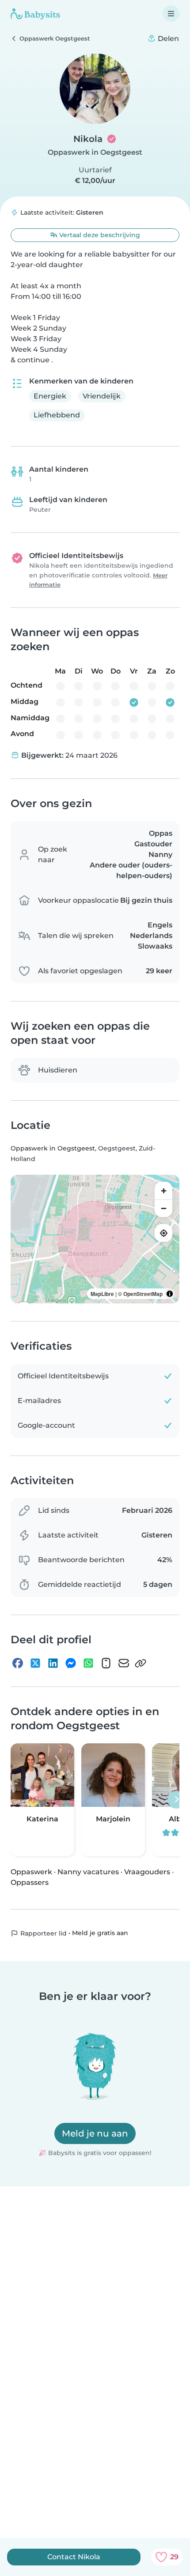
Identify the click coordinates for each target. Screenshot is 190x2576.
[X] (35, 1663)
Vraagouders (147, 1872)
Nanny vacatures (88, 1872)
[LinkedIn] (53, 1663)
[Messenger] (71, 1663)
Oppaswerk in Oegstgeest (95, 152)
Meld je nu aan (95, 2133)
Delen (167, 39)
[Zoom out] (163, 1208)
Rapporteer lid (43, 1933)
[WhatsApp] (88, 1663)
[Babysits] (35, 14)
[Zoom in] (163, 1191)
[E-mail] (124, 1663)
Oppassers (30, 1882)
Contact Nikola (74, 2557)
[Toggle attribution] (170, 1294)
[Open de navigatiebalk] (171, 14)
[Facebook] (18, 1663)
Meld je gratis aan (100, 1933)
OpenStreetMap (143, 1294)
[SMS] (106, 1663)
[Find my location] (163, 1233)
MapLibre (102, 1294)
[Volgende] (176, 1800)
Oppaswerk (31, 1872)
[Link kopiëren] (141, 1663)
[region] (95, 1239)
